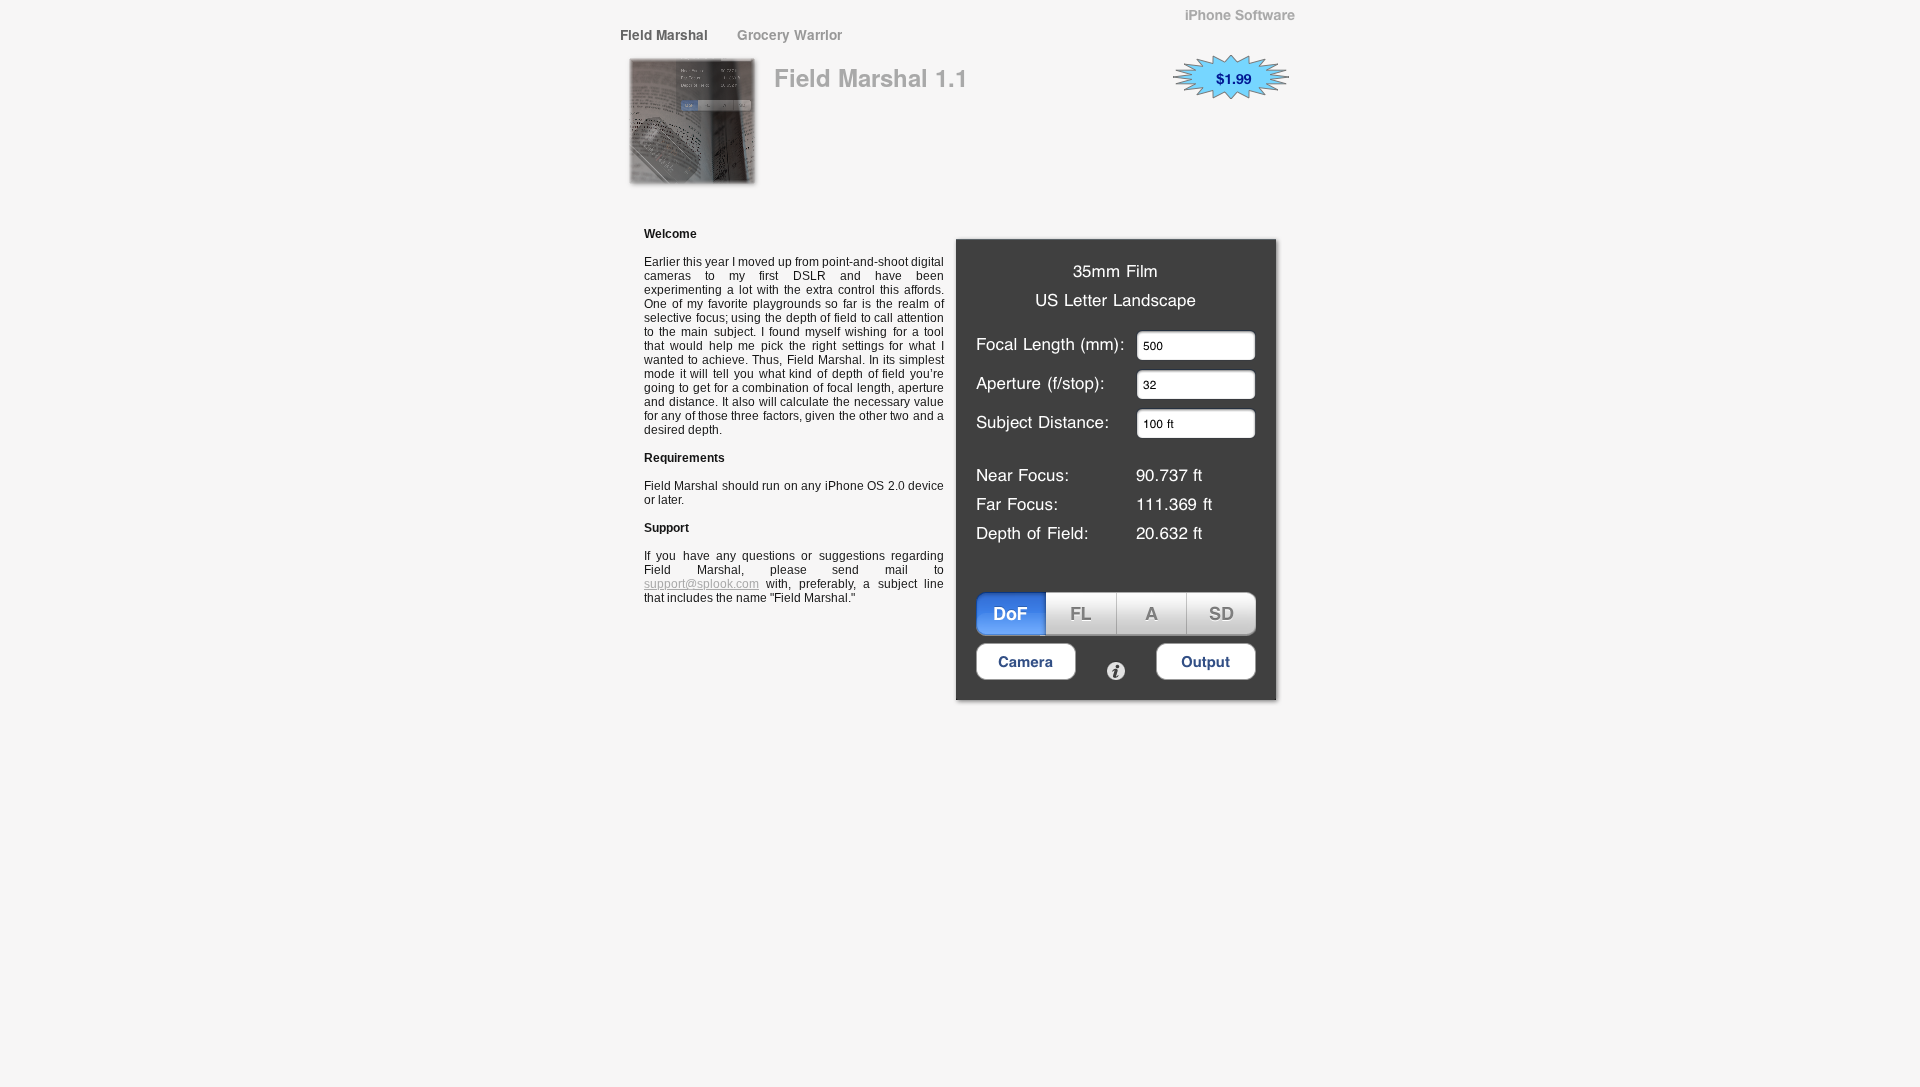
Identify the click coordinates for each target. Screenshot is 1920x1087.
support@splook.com (701, 584)
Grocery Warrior (789, 34)
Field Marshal (666, 34)
